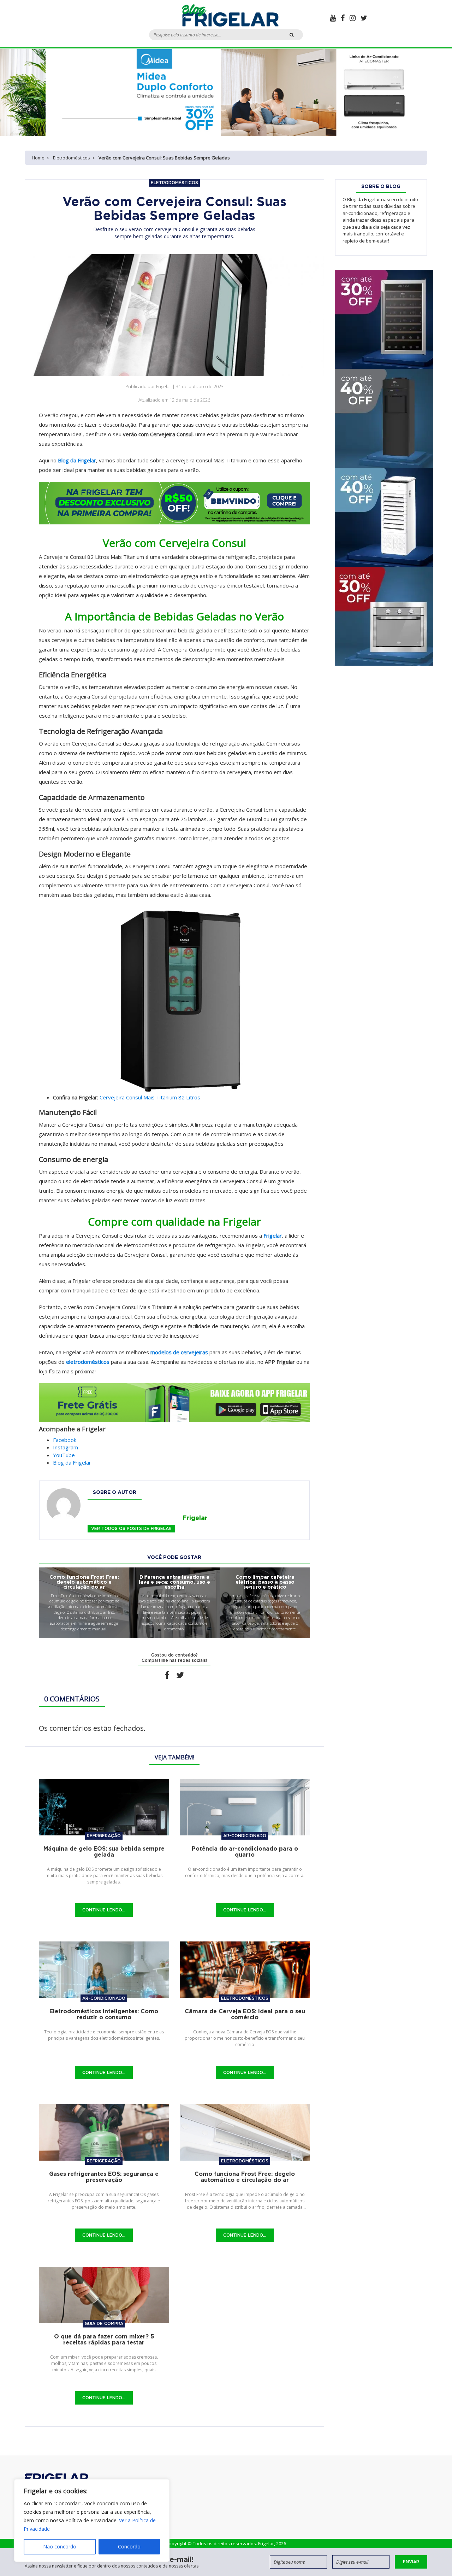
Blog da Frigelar (77, 460)
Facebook (65, 1440)
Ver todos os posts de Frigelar (131, 1528)
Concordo (129, 2546)
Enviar (411, 2562)
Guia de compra (104, 2323)
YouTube (64, 1455)
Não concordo (60, 2546)
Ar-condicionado (245, 1836)
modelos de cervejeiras (179, 1352)
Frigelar (273, 1236)
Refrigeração (104, 1836)
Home (38, 158)
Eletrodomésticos (72, 158)
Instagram (66, 1447)
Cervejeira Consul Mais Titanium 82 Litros (150, 1097)
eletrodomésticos (88, 1362)
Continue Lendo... (104, 1910)
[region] (92, 2520)
